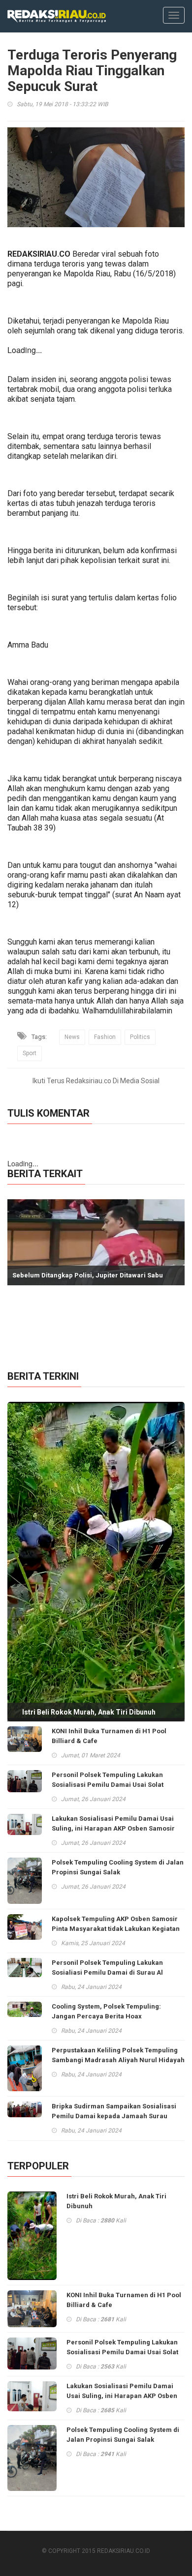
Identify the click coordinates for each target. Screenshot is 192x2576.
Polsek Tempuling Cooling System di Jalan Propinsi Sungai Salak (118, 1867)
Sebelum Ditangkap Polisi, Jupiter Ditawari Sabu (88, 1275)
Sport (30, 1053)
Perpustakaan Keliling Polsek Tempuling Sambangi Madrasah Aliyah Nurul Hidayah (118, 2055)
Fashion (105, 1037)
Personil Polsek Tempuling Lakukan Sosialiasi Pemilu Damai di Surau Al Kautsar (107, 1972)
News (72, 1037)
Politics (140, 1037)
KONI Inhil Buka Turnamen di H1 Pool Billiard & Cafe (109, 1736)
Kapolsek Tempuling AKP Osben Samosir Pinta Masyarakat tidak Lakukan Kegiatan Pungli (116, 1929)
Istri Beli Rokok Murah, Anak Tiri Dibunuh (89, 1712)
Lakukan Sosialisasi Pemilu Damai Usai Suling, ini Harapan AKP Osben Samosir (113, 1823)
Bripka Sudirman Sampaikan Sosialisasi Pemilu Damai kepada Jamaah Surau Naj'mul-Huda (114, 2116)
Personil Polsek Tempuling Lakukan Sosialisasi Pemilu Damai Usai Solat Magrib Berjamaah (108, 1785)
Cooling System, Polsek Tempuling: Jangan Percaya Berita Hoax (106, 2011)
